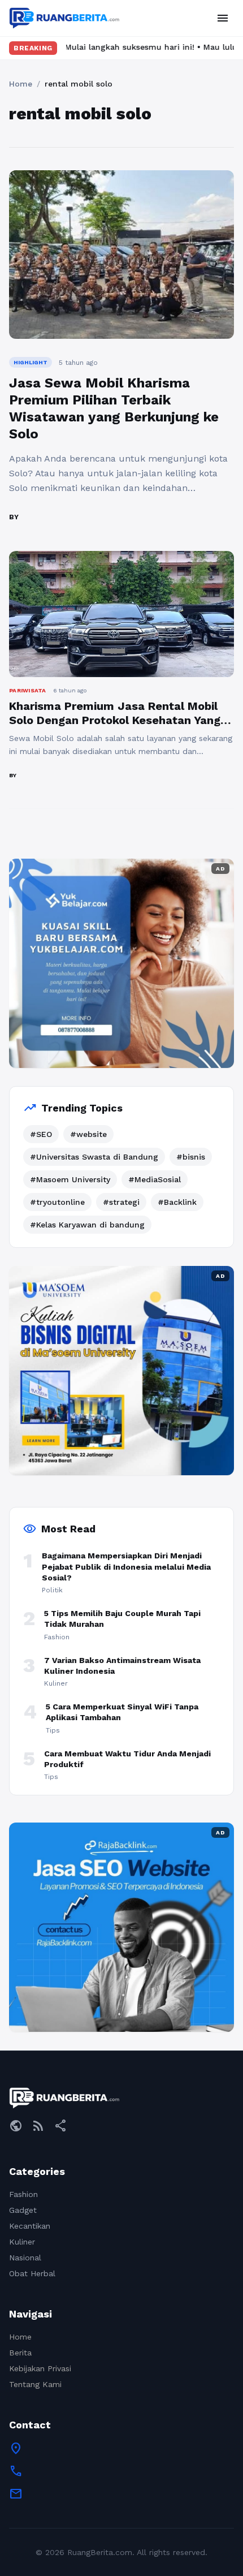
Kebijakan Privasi (40, 2368)
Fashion (23, 2194)
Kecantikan (30, 2226)
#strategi (121, 1202)
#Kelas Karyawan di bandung (87, 1225)
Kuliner (22, 2242)
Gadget (23, 2210)
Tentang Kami (35, 2384)
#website (88, 1134)
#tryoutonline (57, 1202)
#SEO (41, 1134)
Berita (20, 2353)
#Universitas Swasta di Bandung (94, 1157)
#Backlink (177, 1202)
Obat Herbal (32, 2273)
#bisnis (191, 1157)
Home (21, 84)
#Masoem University (70, 1179)
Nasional (25, 2258)
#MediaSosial (155, 1179)
